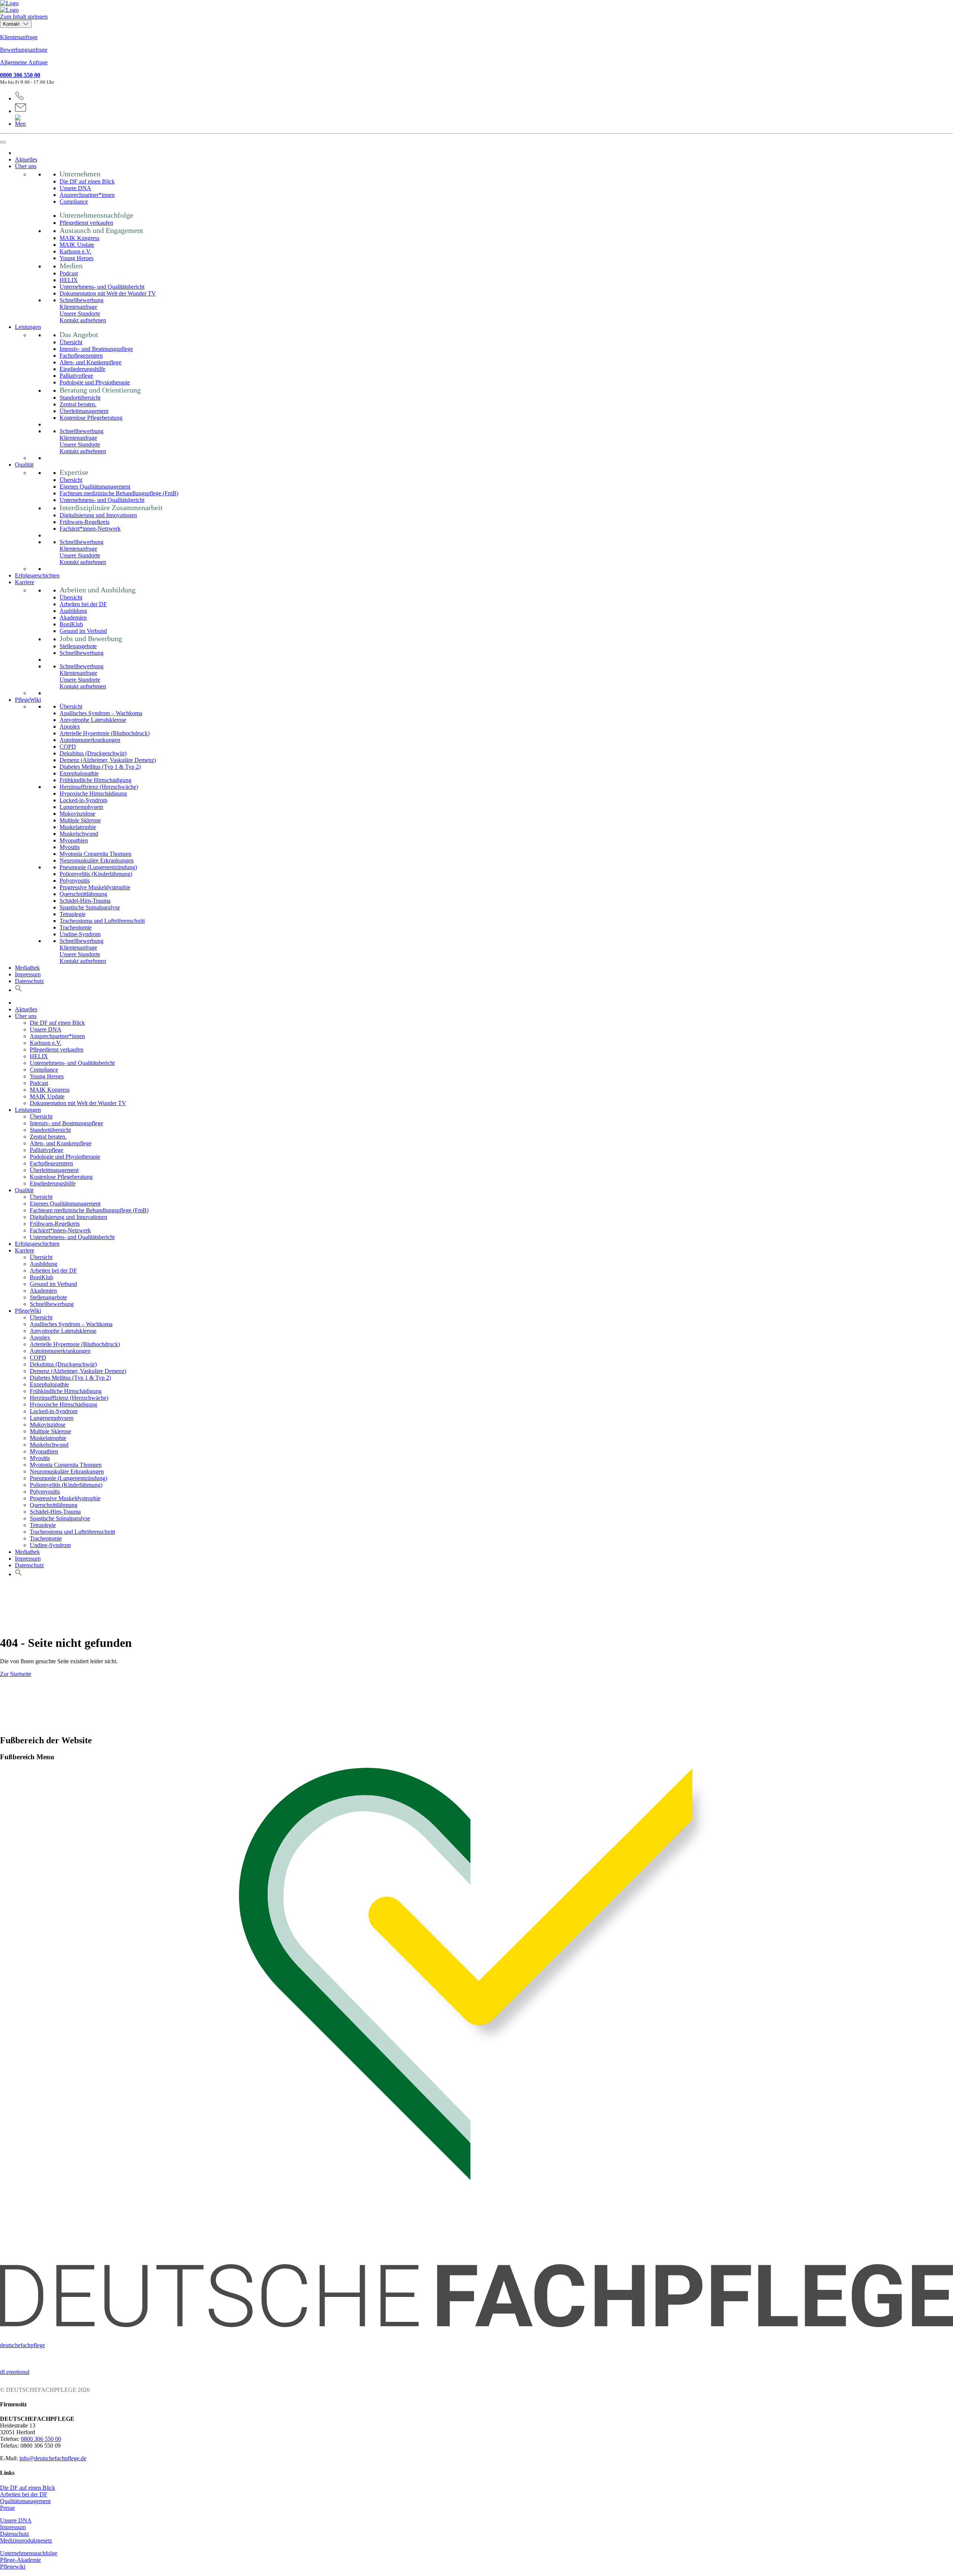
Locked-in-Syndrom (83, 800)
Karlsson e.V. (75, 251)
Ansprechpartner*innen (87, 195)
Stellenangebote (78, 646)
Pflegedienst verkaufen (86, 223)
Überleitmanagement (84, 411)
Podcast (69, 273)
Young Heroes (77, 258)
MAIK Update (77, 245)
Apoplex (70, 727)
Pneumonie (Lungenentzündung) (98, 867)
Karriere (25, 582)
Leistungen (28, 327)
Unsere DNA (75, 188)
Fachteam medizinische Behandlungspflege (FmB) (119, 493)
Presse (7, 2508)
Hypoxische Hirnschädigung (93, 793)
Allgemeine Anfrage (24, 62)
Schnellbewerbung (82, 300)
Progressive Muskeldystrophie (95, 887)
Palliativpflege (76, 376)
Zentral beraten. (78, 404)
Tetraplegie (73, 914)
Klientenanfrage (19, 37)
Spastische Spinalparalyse (90, 907)
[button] (19, 990)
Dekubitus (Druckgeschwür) (93, 753)
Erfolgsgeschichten (37, 575)
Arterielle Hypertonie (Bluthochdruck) (105, 733)
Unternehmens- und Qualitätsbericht (102, 287)
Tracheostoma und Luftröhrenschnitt (102, 921)
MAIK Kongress (79, 238)
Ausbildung (73, 611)
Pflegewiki (13, 2567)
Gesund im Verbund (83, 631)
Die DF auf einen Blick (87, 181)
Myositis (70, 847)
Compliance (74, 201)
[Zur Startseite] (476, 7)
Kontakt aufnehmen (83, 320)
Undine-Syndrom (80, 934)
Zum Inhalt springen (24, 17)
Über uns (26, 166)
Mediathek (27, 968)
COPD (68, 747)
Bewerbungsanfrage (24, 50)
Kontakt (12, 24)
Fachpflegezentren (81, 356)
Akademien (73, 617)
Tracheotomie (76, 927)
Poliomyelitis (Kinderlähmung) (96, 874)
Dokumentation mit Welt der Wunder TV (108, 293)
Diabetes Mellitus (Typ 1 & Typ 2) (100, 767)
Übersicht (71, 342)
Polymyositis (75, 881)
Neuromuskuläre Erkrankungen (97, 860)
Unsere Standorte (80, 313)
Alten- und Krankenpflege (90, 362)
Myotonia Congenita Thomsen (95, 854)
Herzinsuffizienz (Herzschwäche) (99, 787)
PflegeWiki (28, 700)
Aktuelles (26, 159)
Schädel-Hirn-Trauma (85, 901)
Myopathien (74, 840)
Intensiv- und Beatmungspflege (96, 349)
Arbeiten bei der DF (83, 604)
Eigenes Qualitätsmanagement (95, 487)
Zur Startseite (16, 1674)
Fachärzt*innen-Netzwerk (90, 529)
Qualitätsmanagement (25, 2501)
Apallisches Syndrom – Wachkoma (101, 713)
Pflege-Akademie (20, 2560)
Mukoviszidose (77, 814)
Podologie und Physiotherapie (95, 382)
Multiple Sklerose (80, 820)
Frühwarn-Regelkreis (85, 522)
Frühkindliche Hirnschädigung (95, 780)
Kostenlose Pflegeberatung (91, 418)
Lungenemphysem (81, 807)
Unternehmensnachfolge (29, 2553)
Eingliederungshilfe (82, 369)
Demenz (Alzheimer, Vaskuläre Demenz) (108, 760)
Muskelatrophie (78, 827)
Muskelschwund (79, 834)
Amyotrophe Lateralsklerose (93, 720)
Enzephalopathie (79, 773)
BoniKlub (71, 624)
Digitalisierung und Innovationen (98, 515)
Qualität (24, 465)
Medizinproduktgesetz (26, 2540)
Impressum (28, 974)
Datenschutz (29, 981)
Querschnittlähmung (83, 894)
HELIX (69, 280)
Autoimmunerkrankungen (90, 740)
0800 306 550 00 (20, 75)
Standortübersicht (80, 398)
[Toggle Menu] (3, 142)
